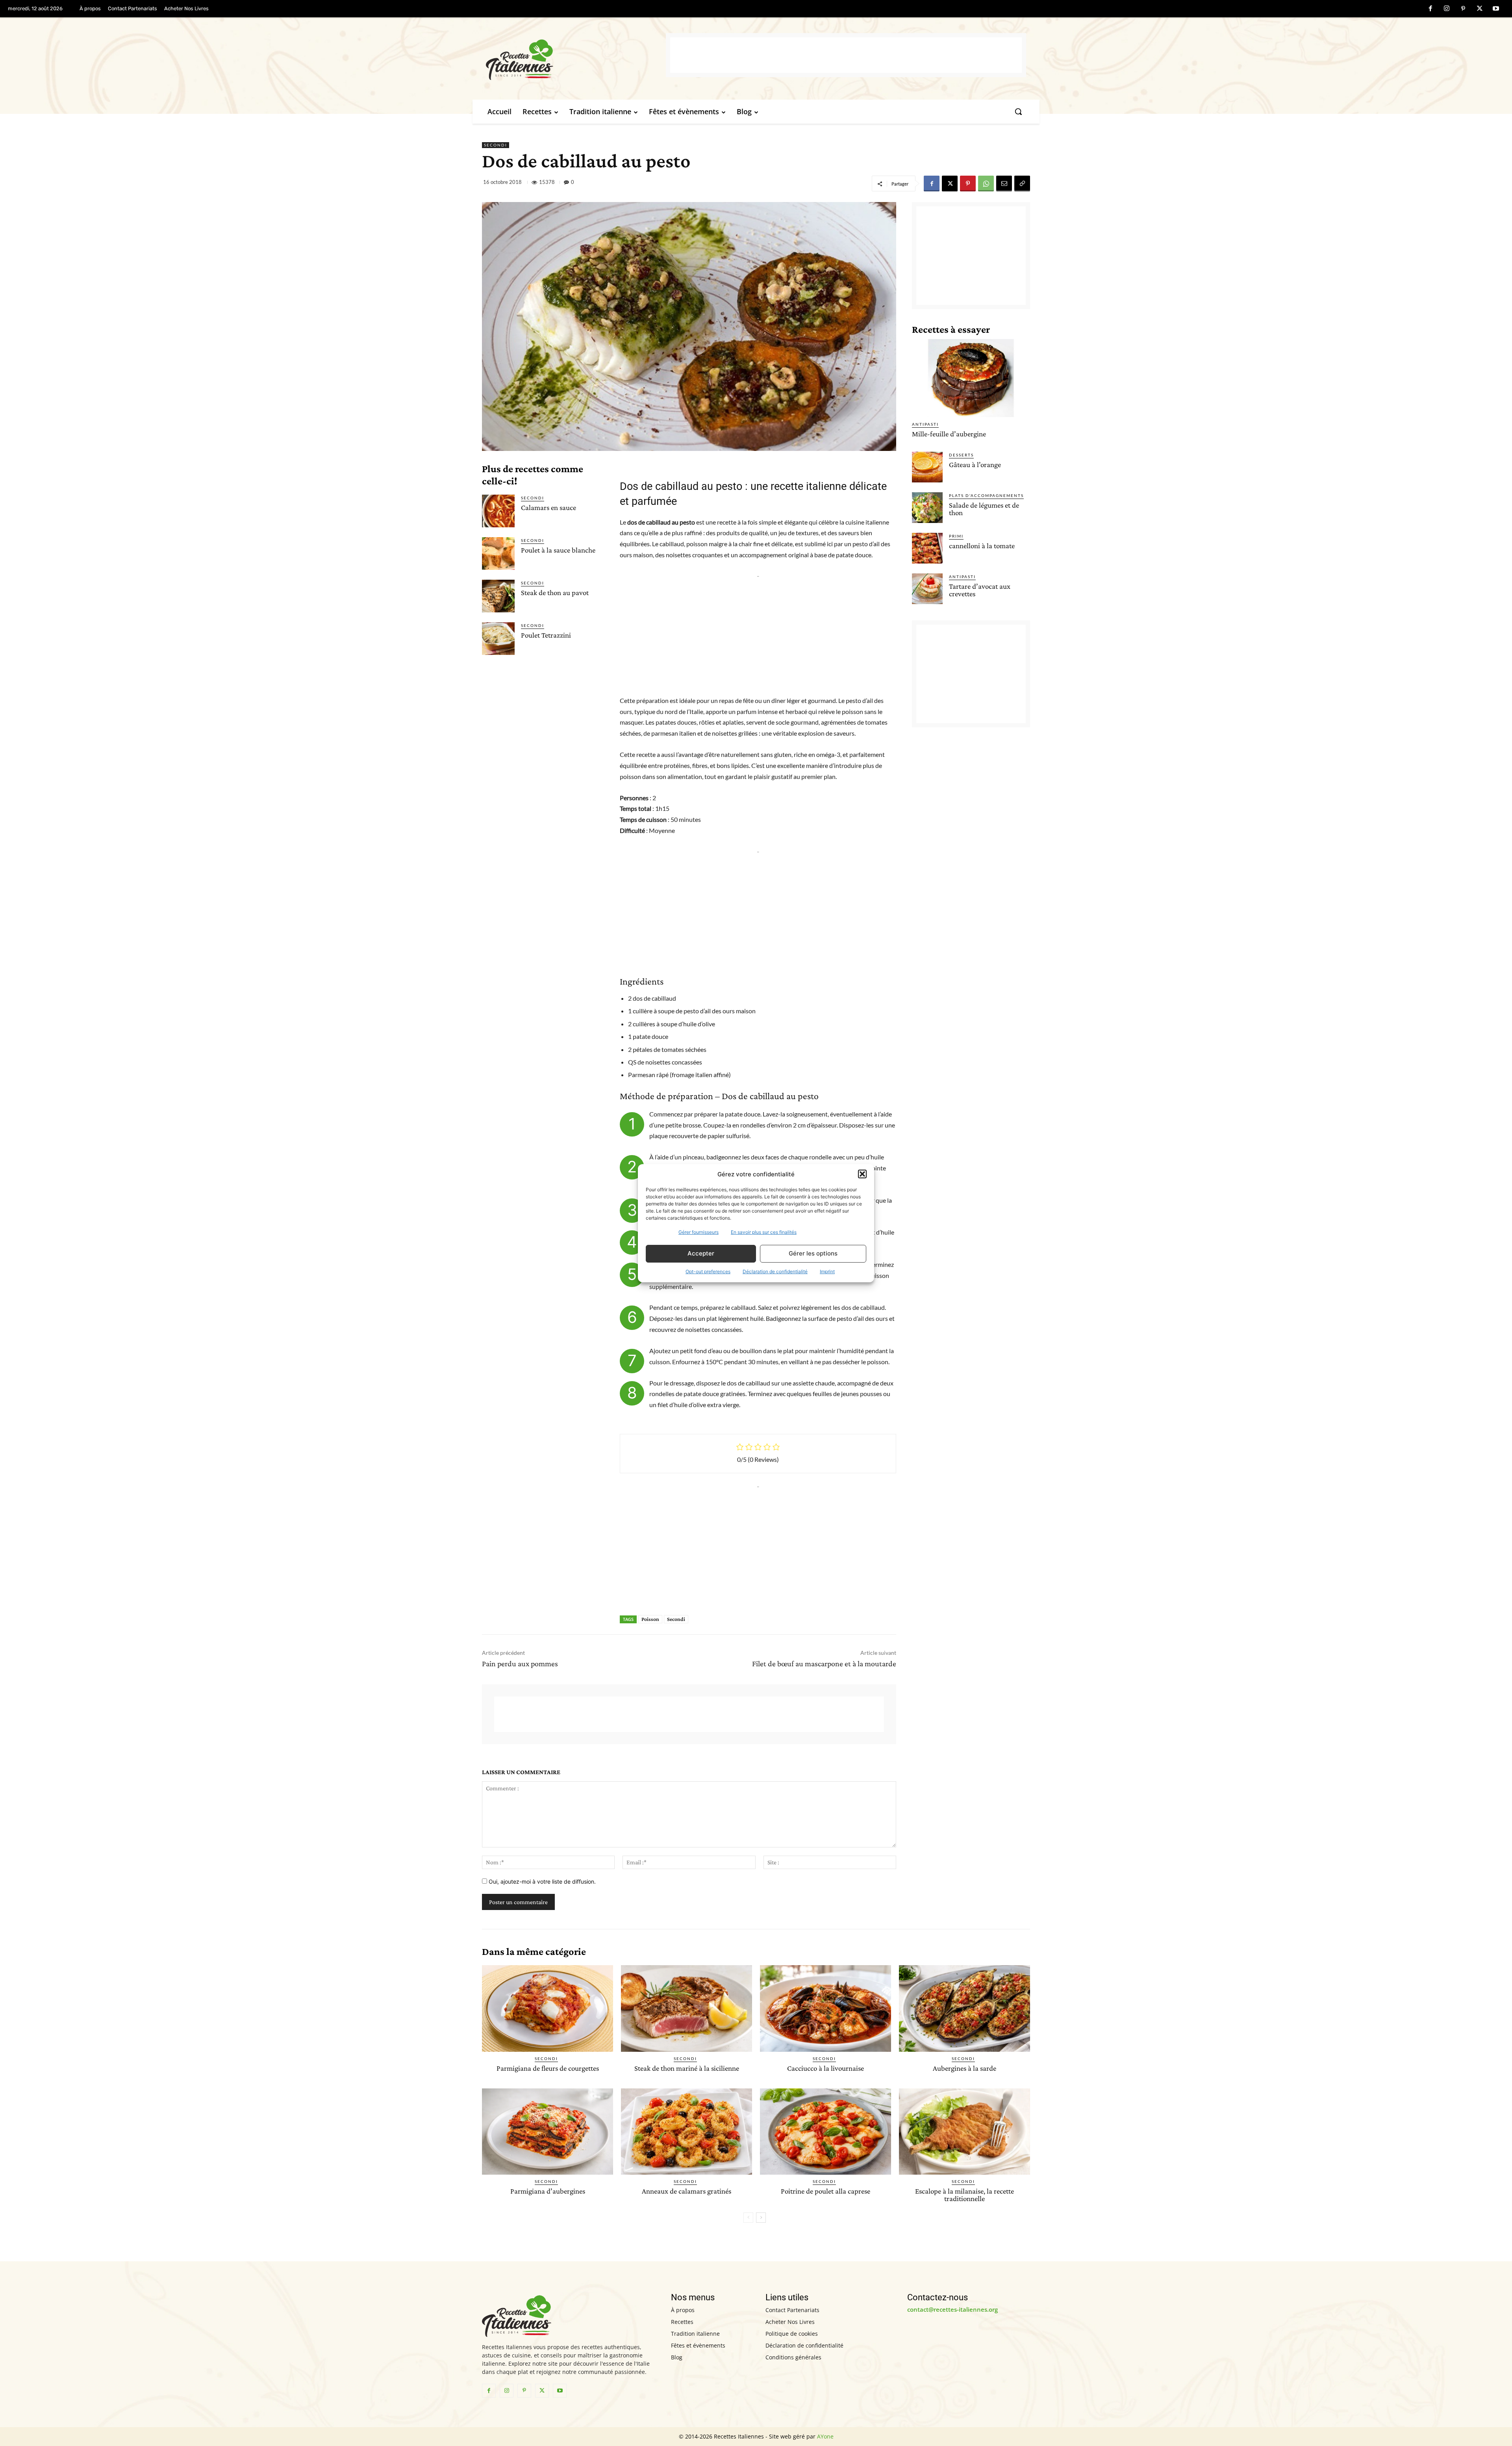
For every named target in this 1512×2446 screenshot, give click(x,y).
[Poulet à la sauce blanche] (498, 554)
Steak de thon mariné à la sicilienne (687, 2068)
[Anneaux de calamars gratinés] (687, 2132)
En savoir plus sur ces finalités (764, 1232)
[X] (1480, 9)
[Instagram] (1447, 9)
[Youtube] (1496, 9)
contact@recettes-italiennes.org (952, 2309)
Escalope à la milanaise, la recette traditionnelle (964, 2195)
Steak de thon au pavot (555, 592)
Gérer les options (813, 1253)
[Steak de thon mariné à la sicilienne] (687, 2008)
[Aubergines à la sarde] (964, 2008)
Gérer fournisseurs (699, 1232)
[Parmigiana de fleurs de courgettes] (548, 2008)
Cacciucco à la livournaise (825, 2068)
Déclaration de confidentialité (775, 1271)
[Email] (1004, 184)
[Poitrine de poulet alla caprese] (825, 2132)
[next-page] (761, 2218)
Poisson (650, 1619)
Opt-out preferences (708, 1271)
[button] (862, 1174)
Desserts (961, 455)
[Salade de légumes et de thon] (927, 508)
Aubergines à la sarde (964, 2068)
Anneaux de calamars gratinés (687, 2191)
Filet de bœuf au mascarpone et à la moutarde (824, 1663)
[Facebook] (1430, 9)
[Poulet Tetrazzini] (498, 639)
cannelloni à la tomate (982, 546)
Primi (956, 536)
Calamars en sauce (548, 507)
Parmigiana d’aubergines (548, 2191)
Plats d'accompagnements (986, 495)
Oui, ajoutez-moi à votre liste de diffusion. (541, 1881)
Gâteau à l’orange (975, 465)
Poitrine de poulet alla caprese (825, 2191)
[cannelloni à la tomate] (927, 548)
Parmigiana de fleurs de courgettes (548, 2068)
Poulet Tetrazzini (546, 635)
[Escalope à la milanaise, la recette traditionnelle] (964, 2132)
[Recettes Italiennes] (576, 58)
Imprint (827, 1271)
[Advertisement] (846, 55)
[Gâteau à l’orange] (927, 467)
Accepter (701, 1253)
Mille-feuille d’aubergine (949, 434)
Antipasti (925, 424)
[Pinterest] (1463, 9)
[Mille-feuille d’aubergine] (971, 378)
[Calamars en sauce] (498, 511)
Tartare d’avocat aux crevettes (980, 590)
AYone (825, 2436)
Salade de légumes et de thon (984, 509)
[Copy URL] (1022, 184)
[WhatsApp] (986, 184)
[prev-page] (748, 2218)
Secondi (496, 145)
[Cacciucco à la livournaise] (825, 2008)
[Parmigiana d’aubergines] (548, 2132)
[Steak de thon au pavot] (498, 596)
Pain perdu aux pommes (520, 1663)
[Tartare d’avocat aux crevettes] (927, 589)
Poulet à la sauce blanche (558, 550)
